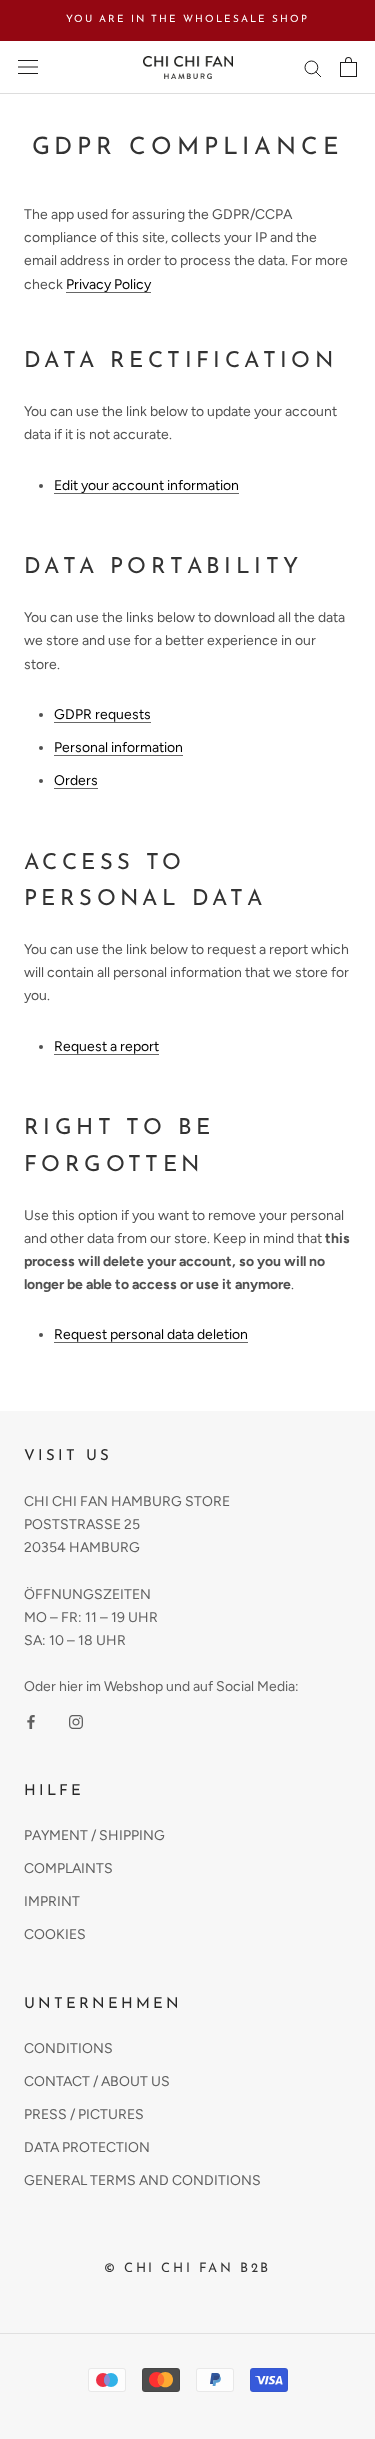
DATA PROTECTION (87, 2147)
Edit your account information (146, 485)
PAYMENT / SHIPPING (94, 1835)
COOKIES (55, 1934)
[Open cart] (348, 67)
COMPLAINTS (68, 1868)
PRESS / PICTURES (84, 2114)
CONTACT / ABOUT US (97, 2081)
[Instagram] (76, 1720)
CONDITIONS (68, 2048)
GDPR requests (102, 714)
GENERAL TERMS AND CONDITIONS (142, 2180)
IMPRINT (52, 1901)
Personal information (118, 747)
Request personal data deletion (151, 1334)
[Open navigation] (28, 67)
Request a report (106, 1046)
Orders (76, 780)
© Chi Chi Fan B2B (187, 2268)
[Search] (313, 67)
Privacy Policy (108, 284)
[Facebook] (31, 1720)
